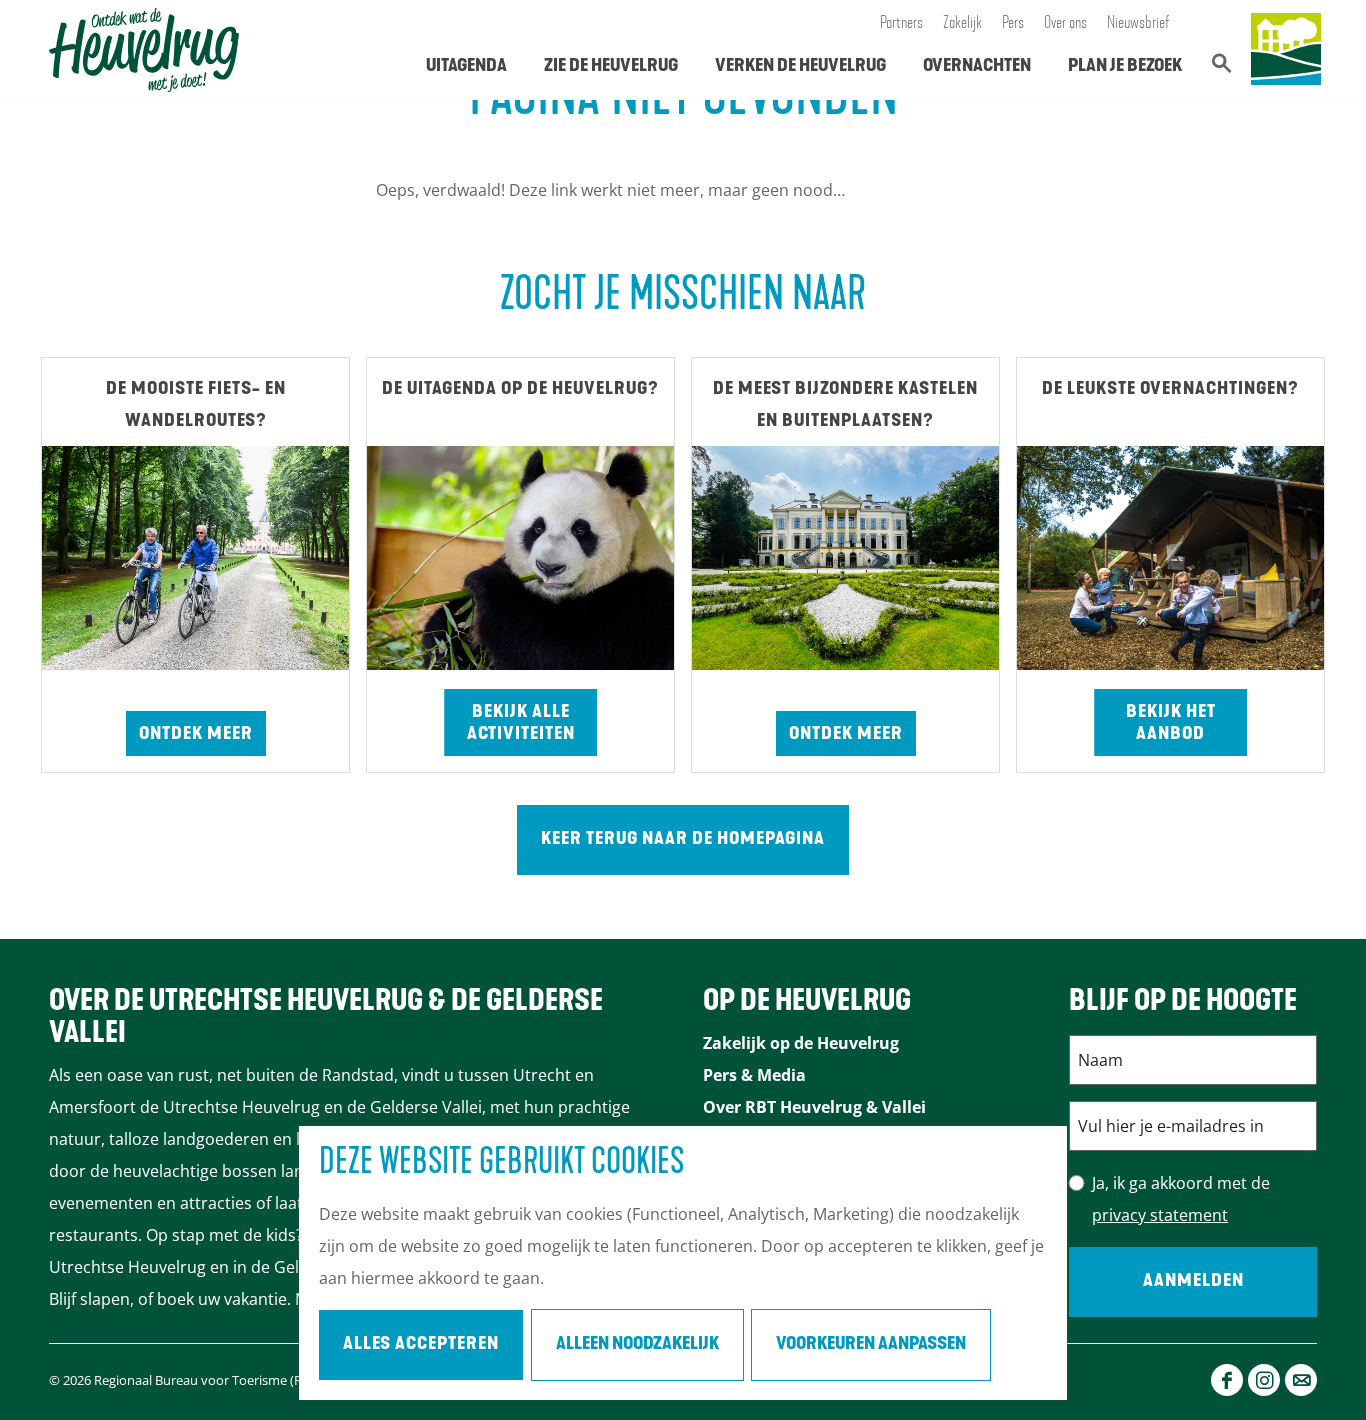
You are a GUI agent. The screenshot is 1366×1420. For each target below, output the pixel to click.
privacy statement (1160, 1215)
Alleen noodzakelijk (637, 1345)
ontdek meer (846, 735)
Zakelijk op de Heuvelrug (801, 1043)
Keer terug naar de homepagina (683, 840)
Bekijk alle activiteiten (521, 724)
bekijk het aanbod (1171, 724)
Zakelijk (962, 24)
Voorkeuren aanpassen (871, 1345)
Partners (901, 24)
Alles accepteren (421, 1345)
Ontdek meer (196, 735)
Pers (1013, 24)
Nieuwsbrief (1138, 24)
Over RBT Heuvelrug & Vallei (814, 1107)
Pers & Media (754, 1075)
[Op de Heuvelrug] (1286, 50)
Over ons (1065, 24)
